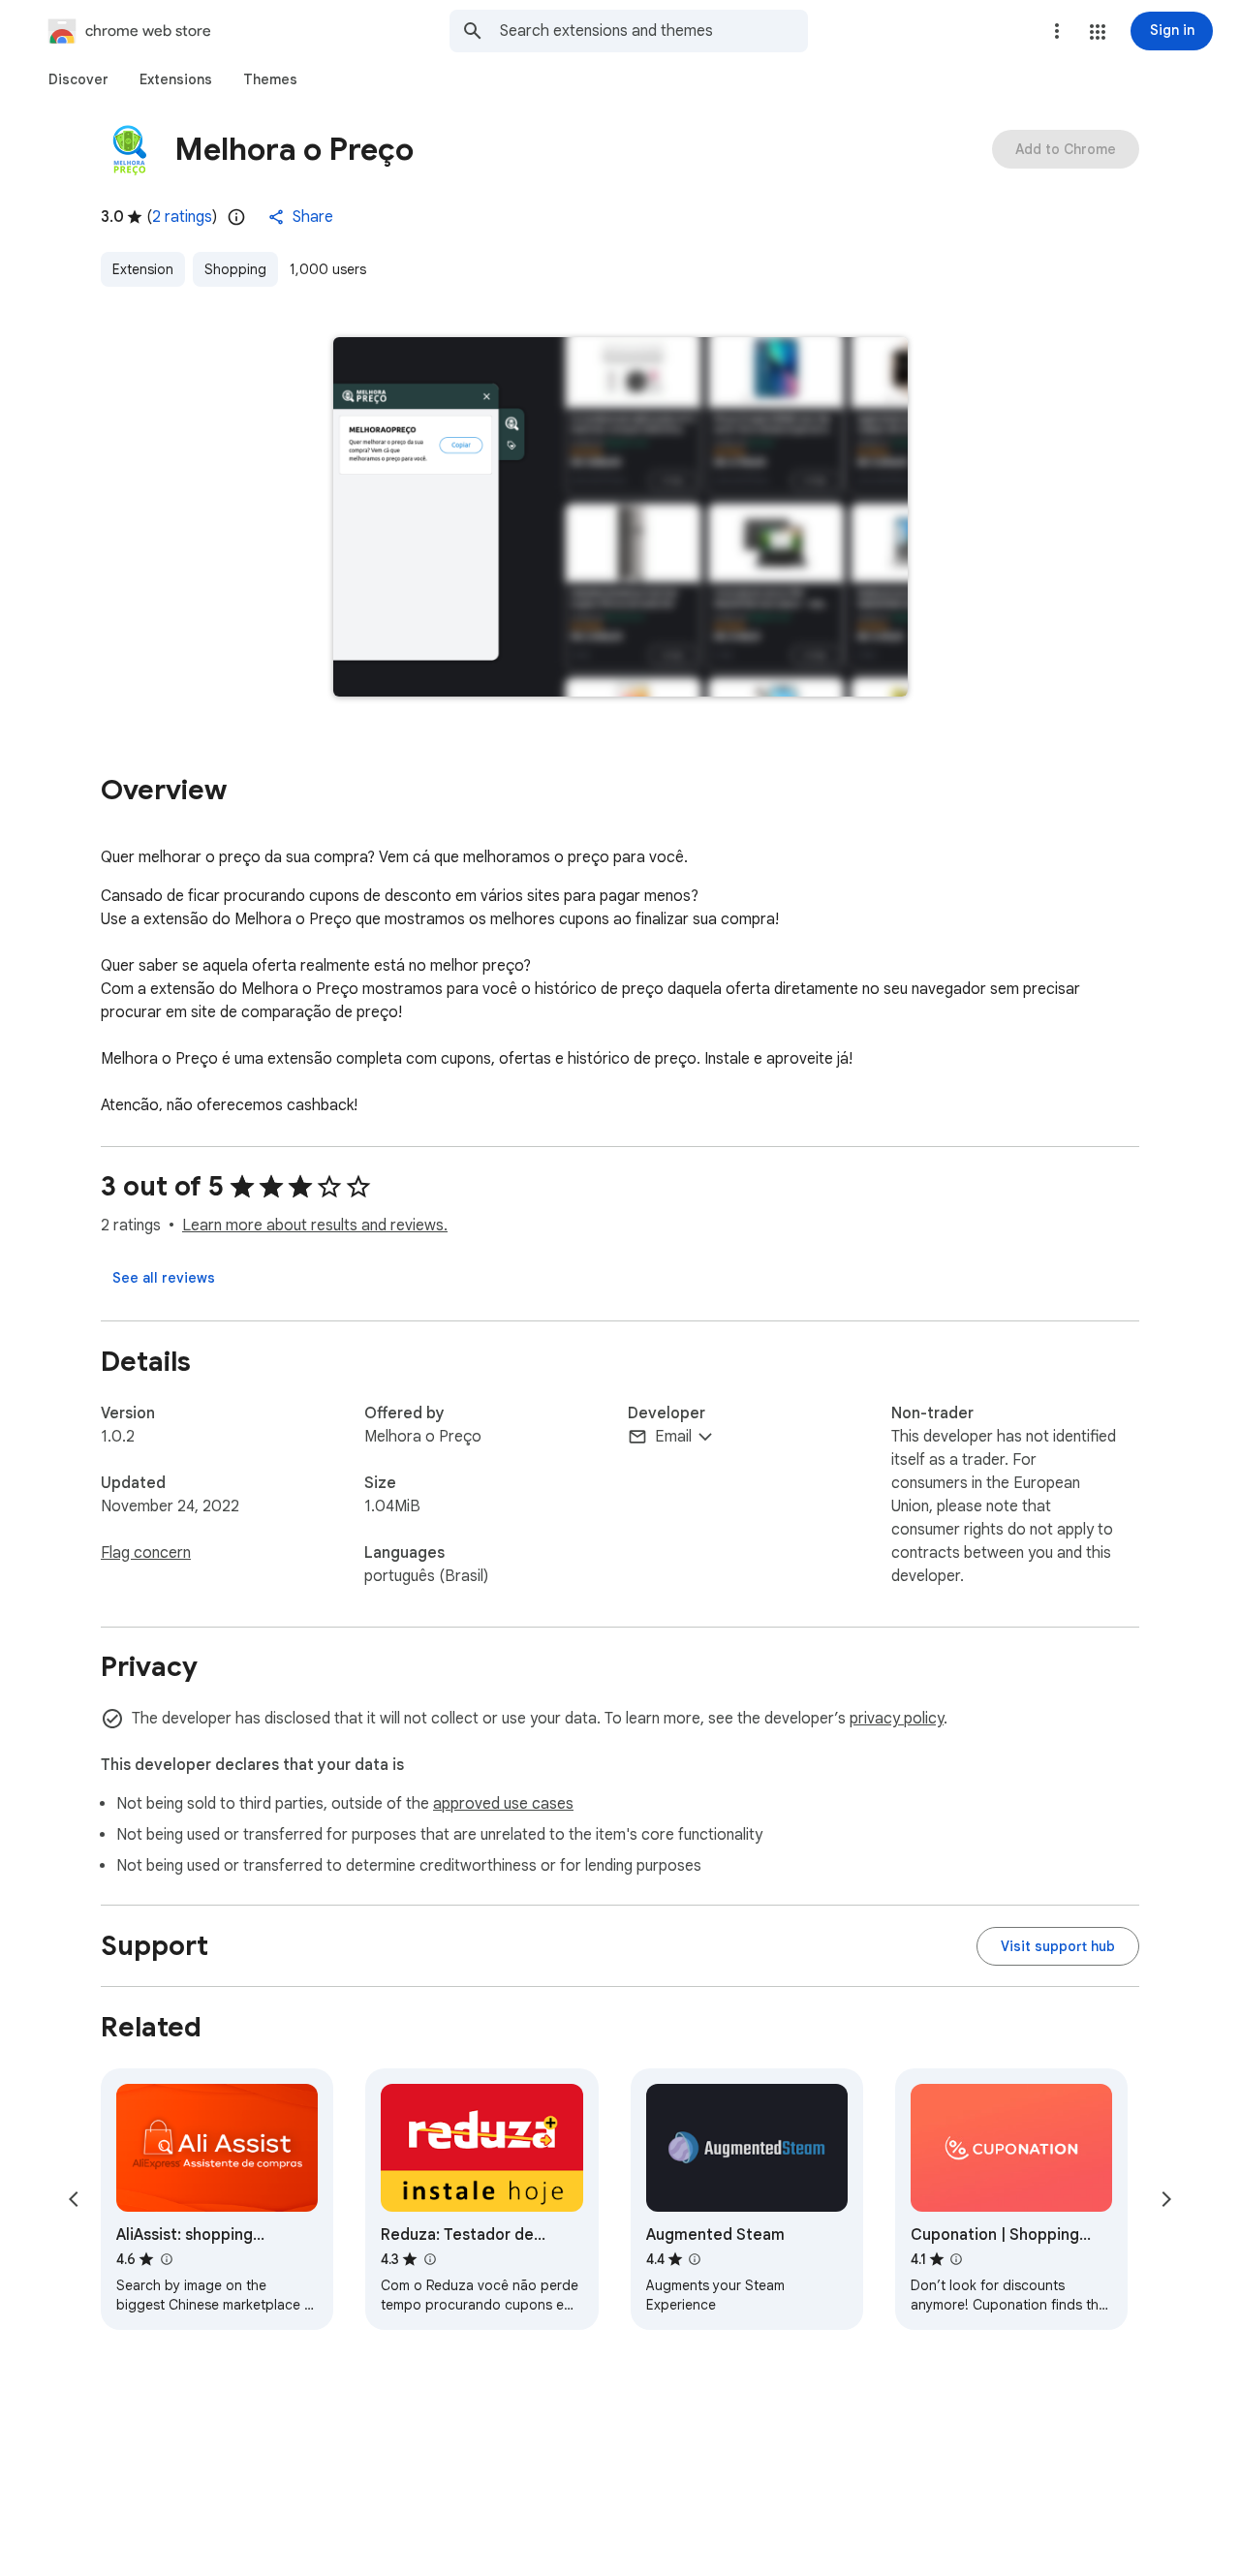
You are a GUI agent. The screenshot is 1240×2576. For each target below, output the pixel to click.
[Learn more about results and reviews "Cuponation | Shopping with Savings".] (956, 2259)
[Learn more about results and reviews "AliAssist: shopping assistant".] (166, 2259)
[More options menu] (1057, 31)
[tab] (78, 79)
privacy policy (897, 1719)
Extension (143, 269)
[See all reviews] (164, 1278)
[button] (1098, 32)
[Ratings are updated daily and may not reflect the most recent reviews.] (236, 217)
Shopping (235, 269)
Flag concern (146, 1553)
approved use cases (503, 1804)
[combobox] (654, 31)
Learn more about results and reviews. (315, 1226)
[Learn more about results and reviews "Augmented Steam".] (695, 2259)
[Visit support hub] (1058, 1946)
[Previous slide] (74, 2199)
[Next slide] (1166, 2199)
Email (673, 1437)
